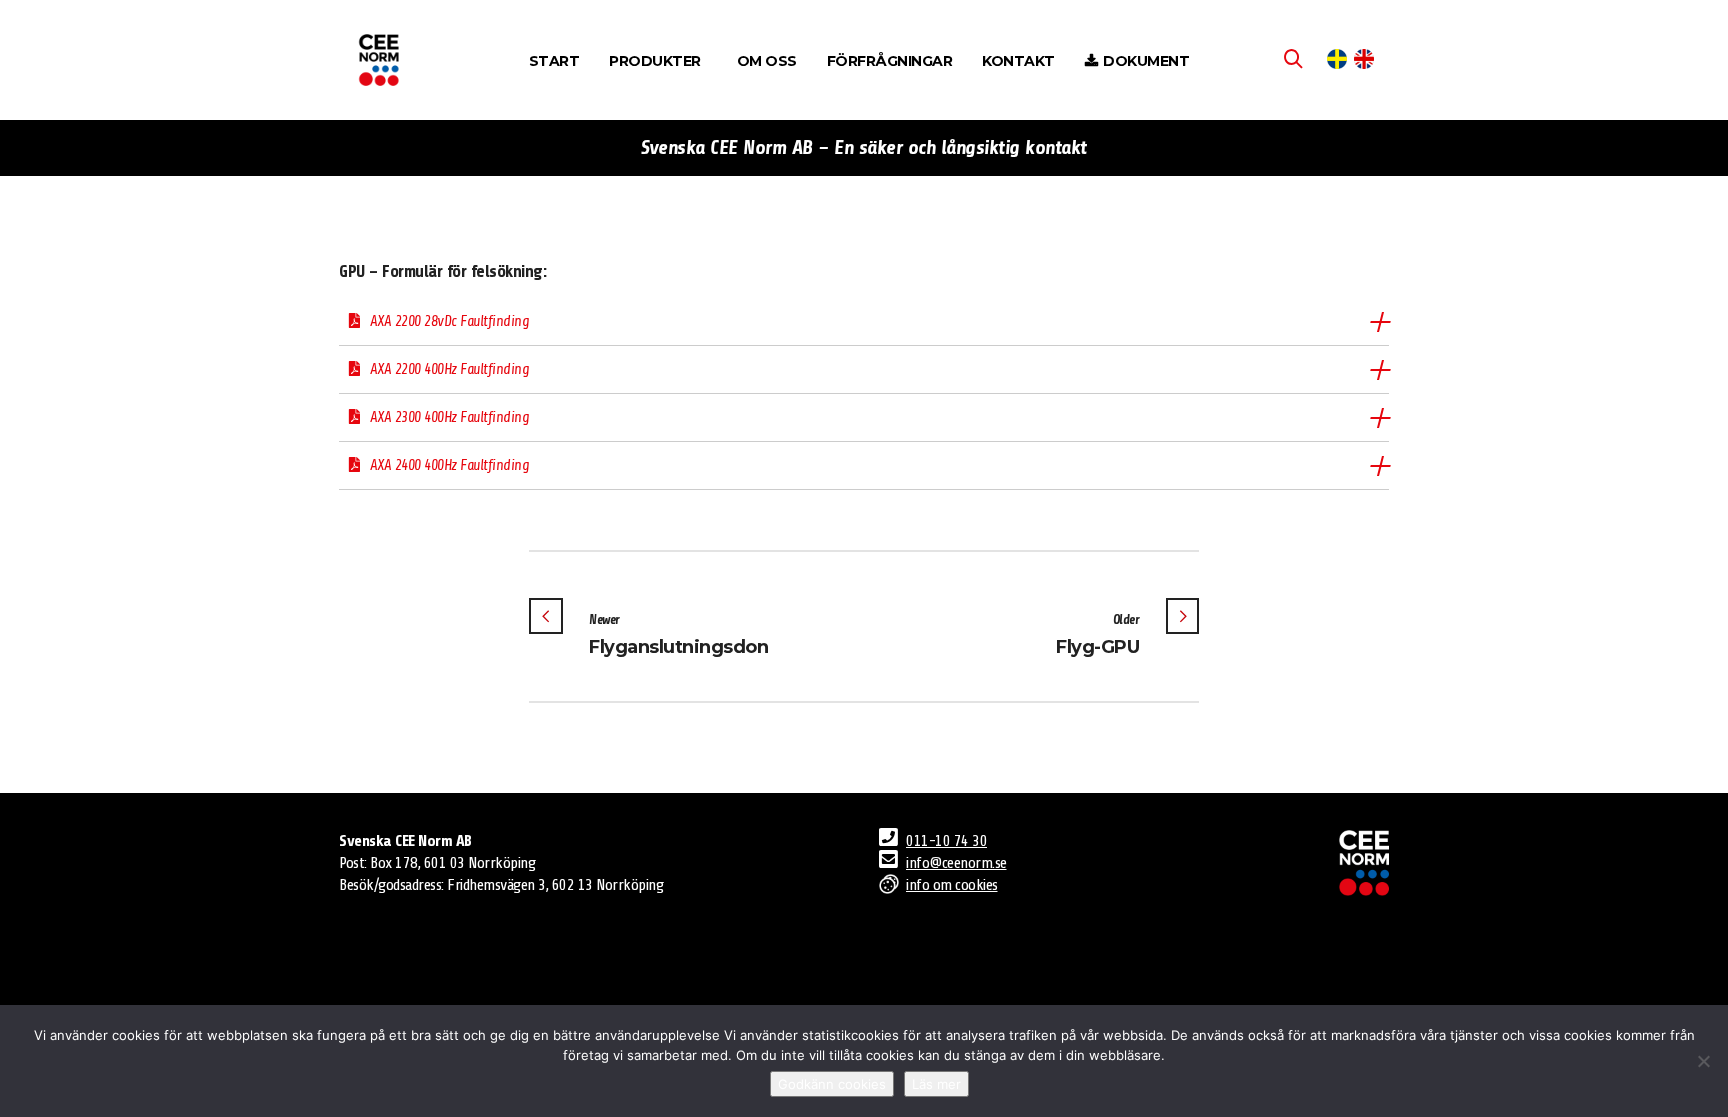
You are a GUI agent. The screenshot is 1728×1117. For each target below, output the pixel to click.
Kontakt (1018, 61)
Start (554, 61)
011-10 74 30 (946, 841)
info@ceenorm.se (956, 863)
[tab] (864, 321)
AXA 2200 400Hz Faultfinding (450, 369)
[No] (1703, 1061)
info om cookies (952, 885)
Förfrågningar (890, 61)
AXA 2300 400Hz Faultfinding (450, 417)
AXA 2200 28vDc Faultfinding (450, 321)
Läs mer (936, 1084)
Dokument (1146, 61)
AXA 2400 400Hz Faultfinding (450, 465)
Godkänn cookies (832, 1084)
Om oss (767, 61)
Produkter (655, 61)
